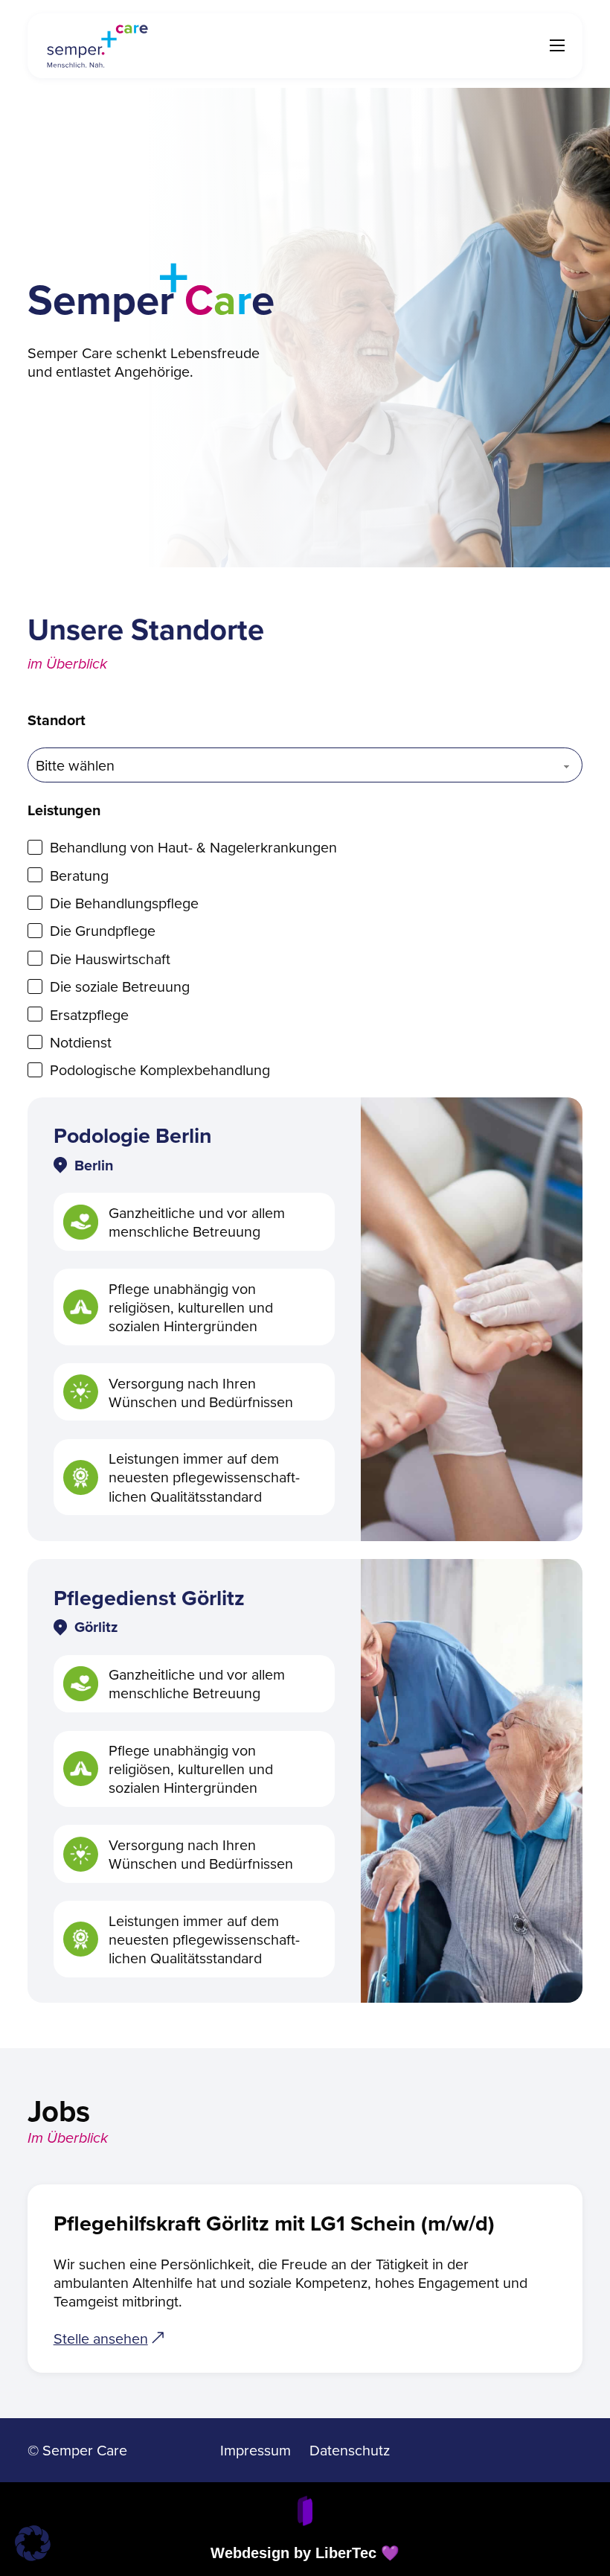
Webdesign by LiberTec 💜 (305, 2553)
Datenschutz (350, 2450)
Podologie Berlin (133, 1135)
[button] (33, 2543)
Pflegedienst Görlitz (149, 1598)
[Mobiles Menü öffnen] (557, 45)
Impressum (256, 2450)
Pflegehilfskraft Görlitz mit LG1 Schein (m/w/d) (274, 2223)
